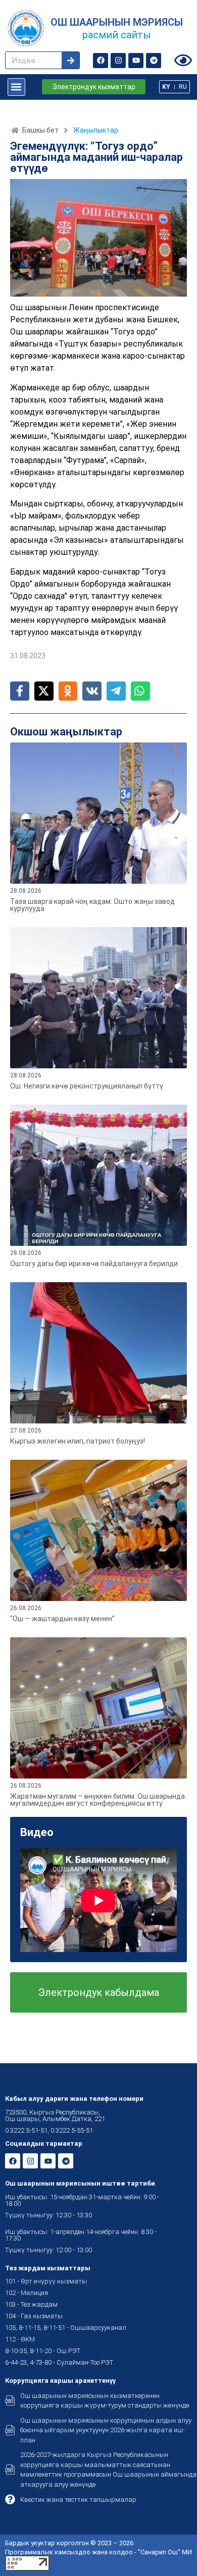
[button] (16, 87)
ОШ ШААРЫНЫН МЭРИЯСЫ (117, 22)
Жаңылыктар (96, 130)
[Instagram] (118, 61)
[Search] (70, 60)
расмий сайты (117, 35)
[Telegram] (154, 61)
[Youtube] (136, 61)
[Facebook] (101, 61)
